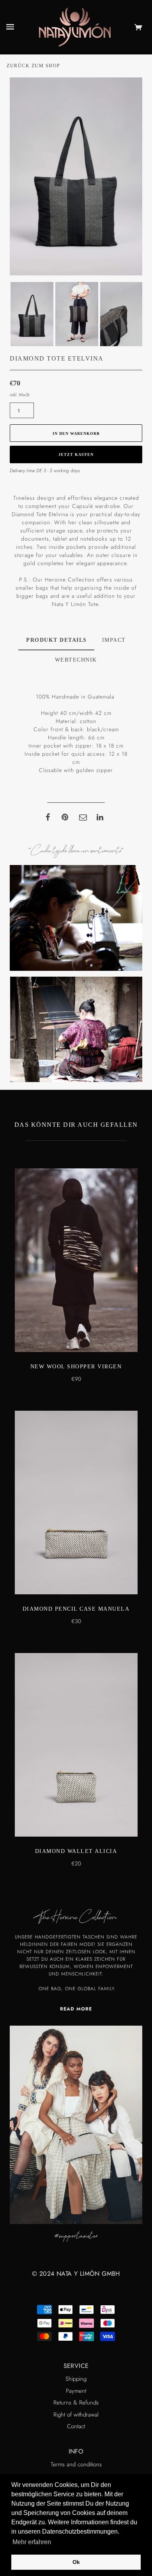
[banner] (75, 26)
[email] (83, 817)
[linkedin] (100, 817)
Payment (76, 2391)
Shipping (76, 2379)
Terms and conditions (76, 2464)
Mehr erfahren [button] (32, 2542)
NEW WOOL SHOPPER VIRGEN (76, 1367)
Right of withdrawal (76, 2415)
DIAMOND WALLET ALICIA (76, 1851)
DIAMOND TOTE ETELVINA (57, 358)
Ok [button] (76, 2562)
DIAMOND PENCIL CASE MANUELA (76, 1609)
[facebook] (48, 817)
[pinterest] (65, 817)
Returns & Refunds (76, 2403)
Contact (76, 2426)
